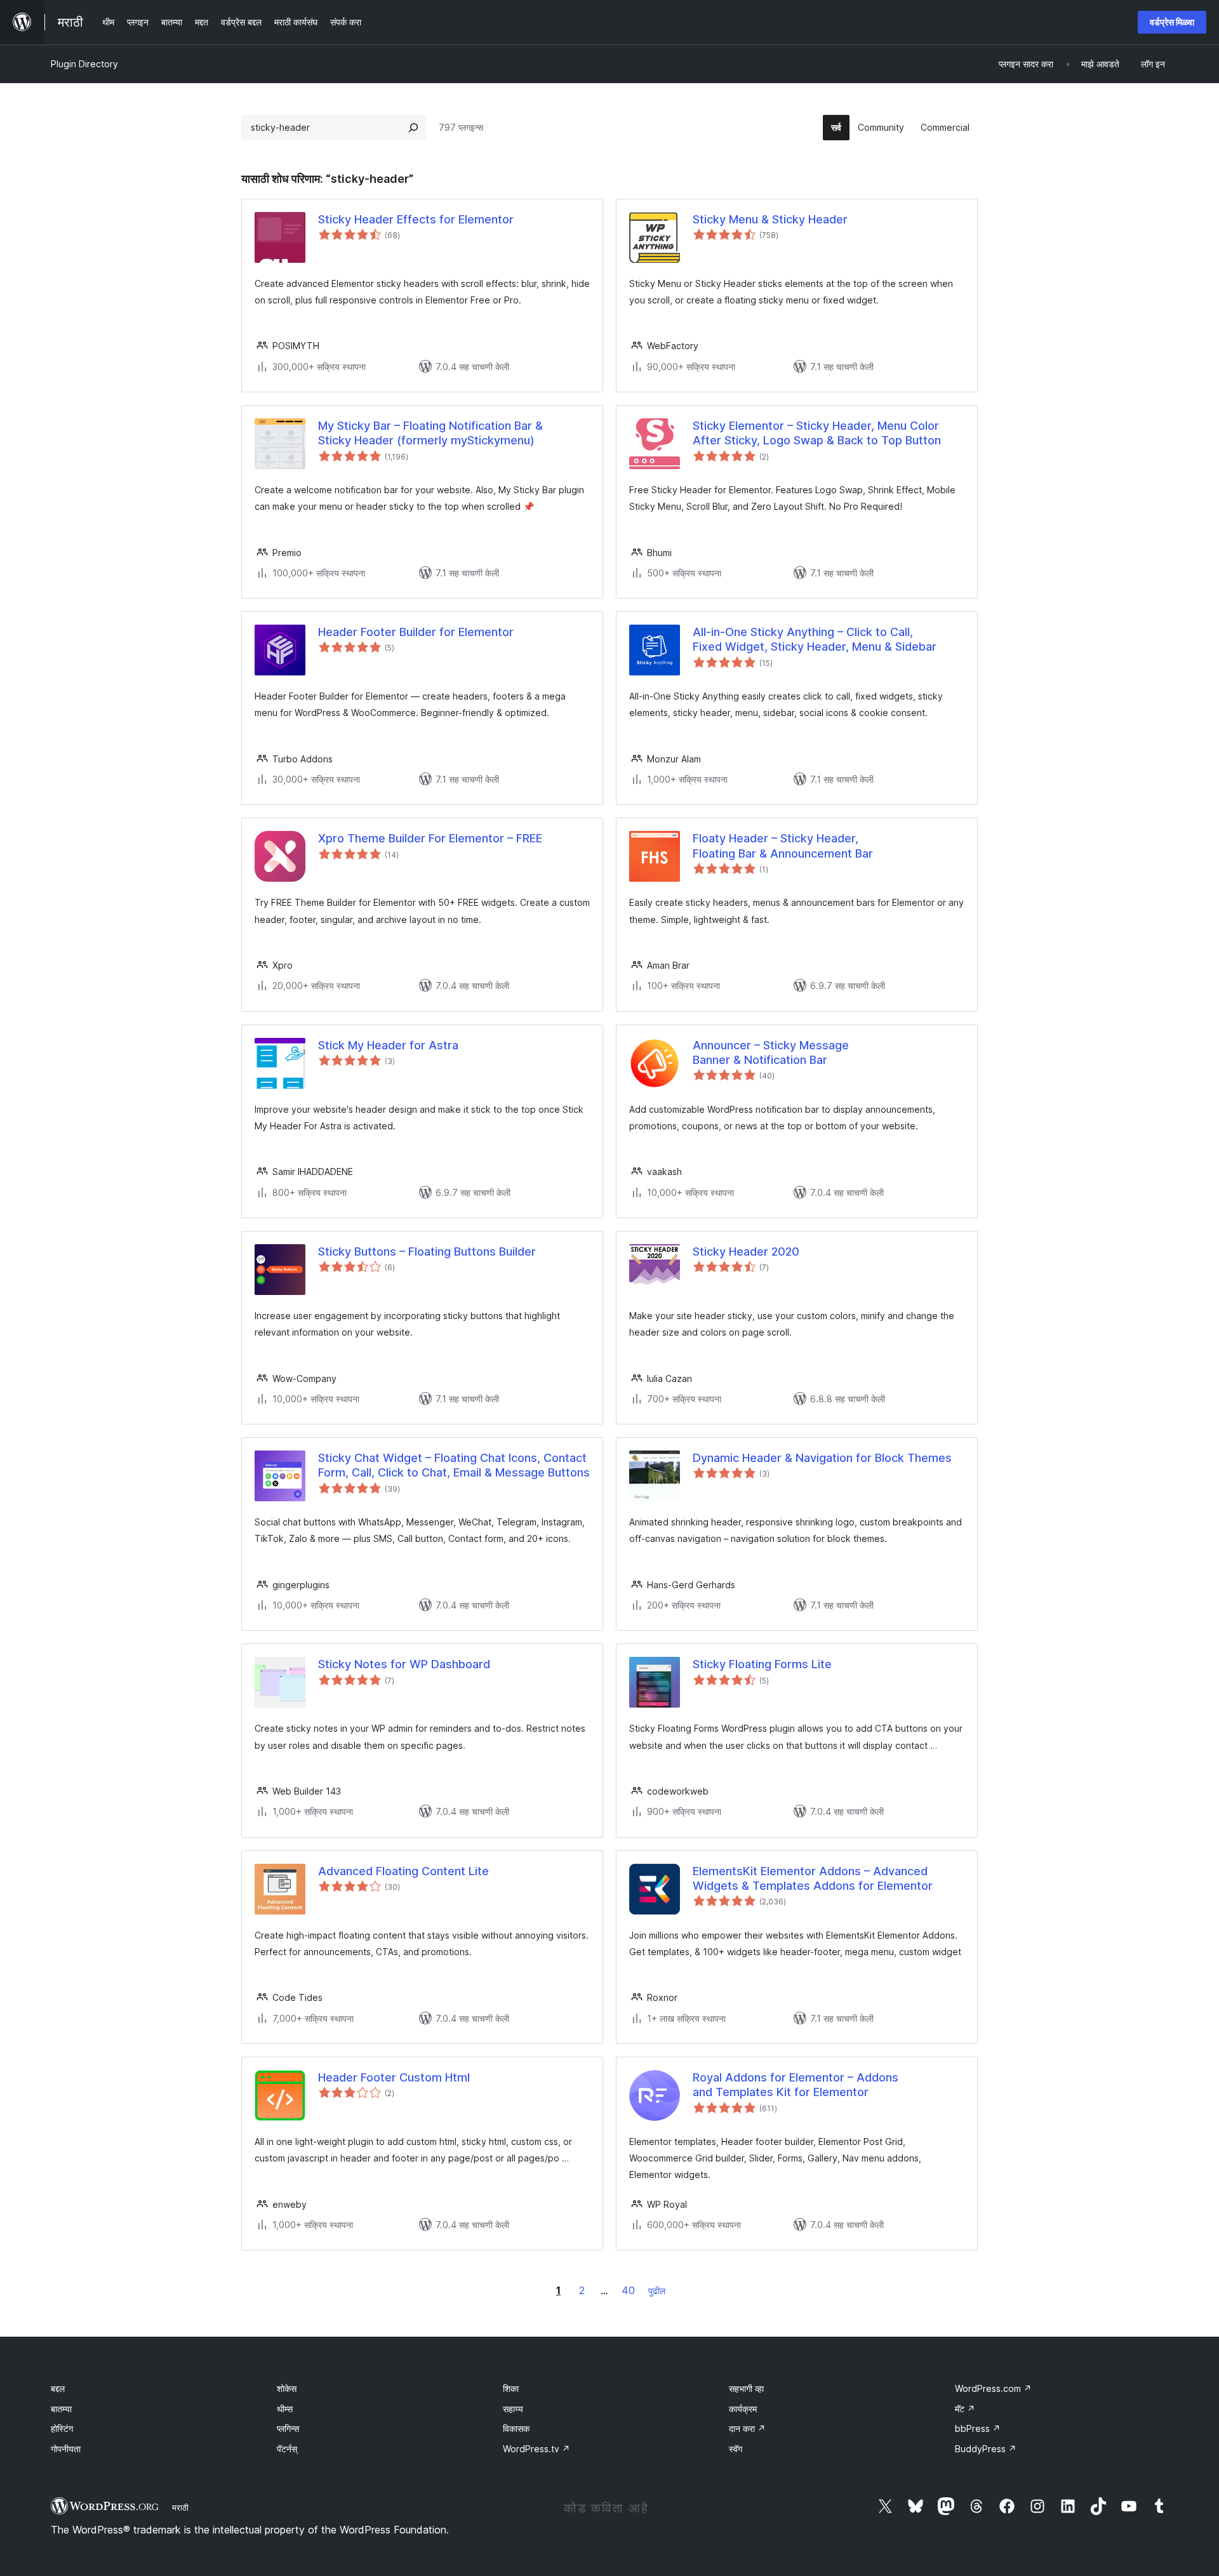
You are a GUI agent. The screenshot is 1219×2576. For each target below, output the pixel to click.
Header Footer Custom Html (394, 2077)
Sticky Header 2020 (746, 1251)
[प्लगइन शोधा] (413, 128)
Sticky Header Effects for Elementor (416, 219)
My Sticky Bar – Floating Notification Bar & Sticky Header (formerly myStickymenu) (430, 433)
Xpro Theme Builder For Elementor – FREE (430, 838)
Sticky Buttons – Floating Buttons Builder (427, 1251)
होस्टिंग (62, 2428)
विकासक (516, 2428)
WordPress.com (993, 2388)
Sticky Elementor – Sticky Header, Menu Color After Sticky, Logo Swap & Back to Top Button (817, 433)
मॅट (965, 2409)
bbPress (978, 2428)
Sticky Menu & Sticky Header (770, 219)
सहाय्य (513, 2409)
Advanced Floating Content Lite (403, 1871)
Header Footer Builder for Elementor (416, 632)
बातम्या (61, 2409)
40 (628, 2290)
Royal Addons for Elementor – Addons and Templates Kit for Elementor (796, 2085)
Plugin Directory (84, 64)
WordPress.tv (536, 2449)
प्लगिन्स (288, 2428)
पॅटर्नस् (287, 2449)
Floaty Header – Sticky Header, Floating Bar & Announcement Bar (783, 846)
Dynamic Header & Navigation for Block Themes (822, 1458)
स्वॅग (736, 2449)
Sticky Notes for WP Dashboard (404, 1664)
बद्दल (58, 2388)
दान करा (747, 2428)
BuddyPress (986, 2449)
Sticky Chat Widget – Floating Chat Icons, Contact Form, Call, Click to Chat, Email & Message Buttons (454, 1465)
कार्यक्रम (743, 2409)
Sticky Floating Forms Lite (762, 1664)
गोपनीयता (66, 2449)
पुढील (657, 2291)
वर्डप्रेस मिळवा (1172, 22)
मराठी (180, 2507)
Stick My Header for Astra (388, 1045)
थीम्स (285, 2409)
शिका (511, 2388)
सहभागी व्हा (746, 2388)
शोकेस (287, 2388)
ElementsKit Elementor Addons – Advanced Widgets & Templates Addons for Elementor (813, 1878)
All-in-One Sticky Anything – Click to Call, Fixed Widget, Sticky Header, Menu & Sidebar (815, 639)
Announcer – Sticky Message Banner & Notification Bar (771, 1052)
